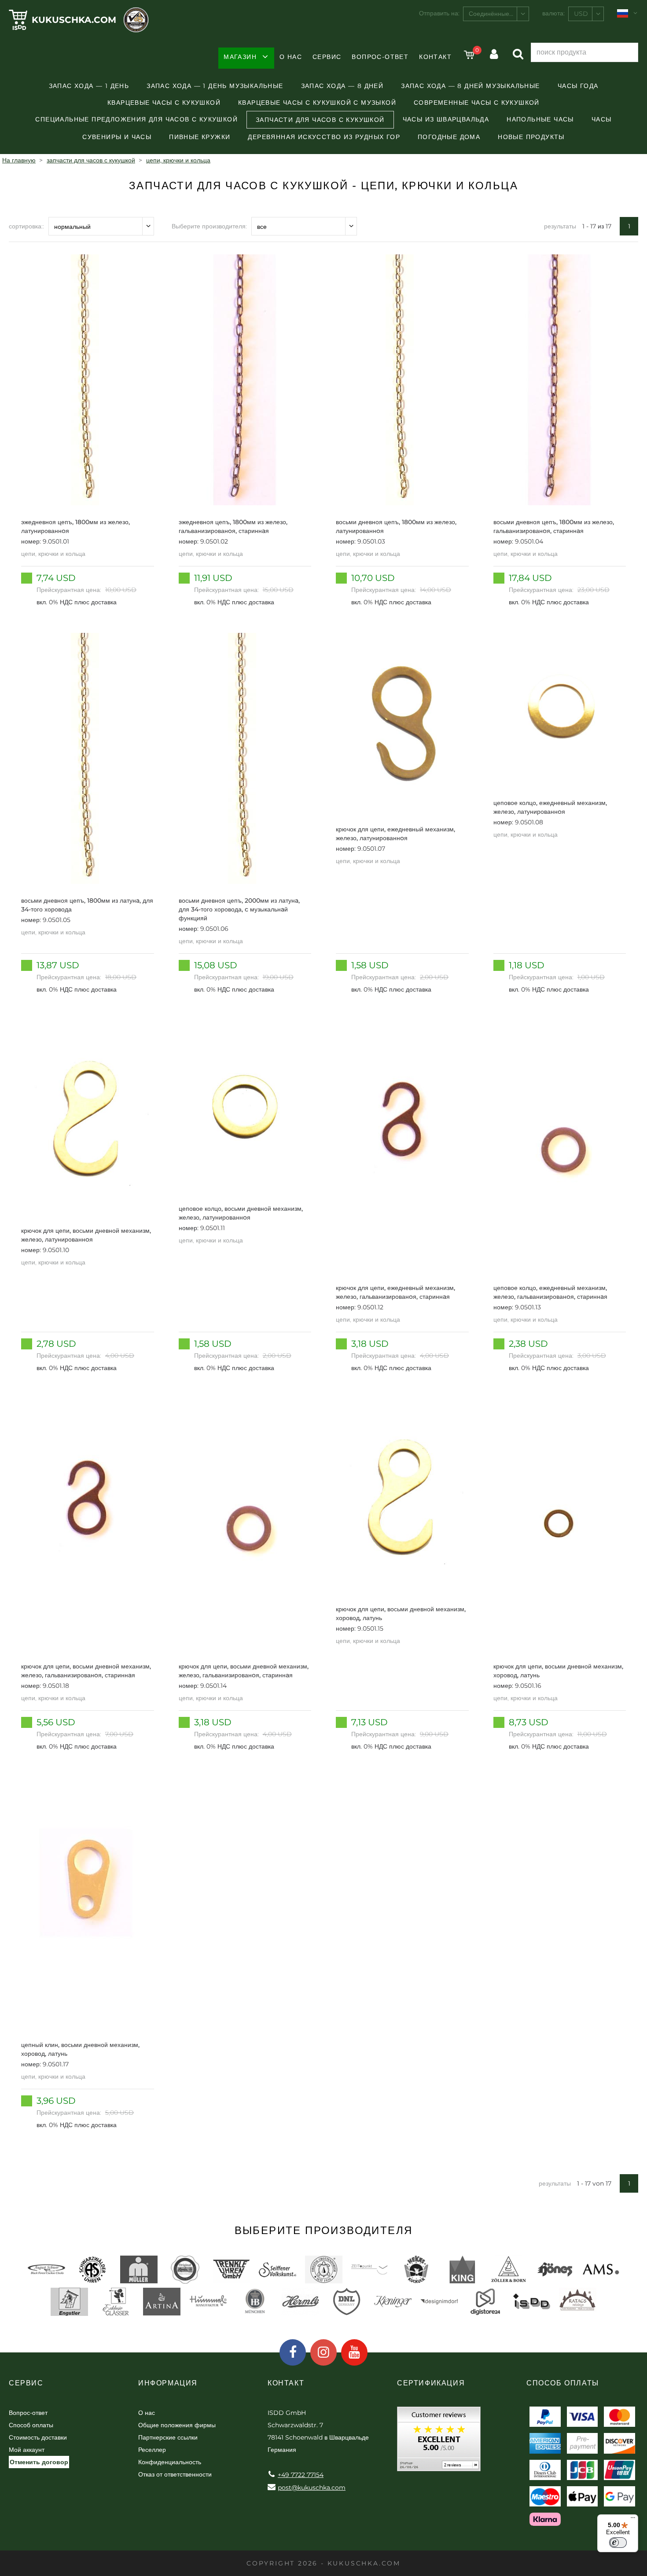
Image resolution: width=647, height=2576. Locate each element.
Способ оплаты (31, 2425)
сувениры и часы (117, 137)
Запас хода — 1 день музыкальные (215, 86)
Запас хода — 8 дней (342, 86)
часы (602, 119)
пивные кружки (200, 137)
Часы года (578, 86)
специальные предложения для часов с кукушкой (136, 119)
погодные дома (449, 137)
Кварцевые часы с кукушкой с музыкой (317, 103)
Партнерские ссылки (168, 2437)
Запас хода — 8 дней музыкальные (470, 86)
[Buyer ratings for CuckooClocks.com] (439, 2442)
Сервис (327, 57)
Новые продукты (531, 137)
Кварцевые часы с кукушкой (164, 103)
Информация (168, 2383)
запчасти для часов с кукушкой (320, 120)
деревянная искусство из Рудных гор (324, 137)
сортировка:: (26, 226)
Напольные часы (540, 119)
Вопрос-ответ (380, 57)
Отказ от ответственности (175, 2474)
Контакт (435, 57)
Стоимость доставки (38, 2437)
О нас (291, 57)
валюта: (553, 13)
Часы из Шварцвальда (446, 119)
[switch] (618, 2543)
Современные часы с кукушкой (477, 103)
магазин (240, 57)
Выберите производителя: (209, 226)
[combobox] (496, 14)
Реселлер (152, 2450)
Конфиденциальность (170, 2462)
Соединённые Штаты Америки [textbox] (499, 14)
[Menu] (633, 2520)
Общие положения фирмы (177, 2425)
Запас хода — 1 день (89, 86)
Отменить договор (39, 2462)
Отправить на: (439, 13)
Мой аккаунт (27, 2450)
